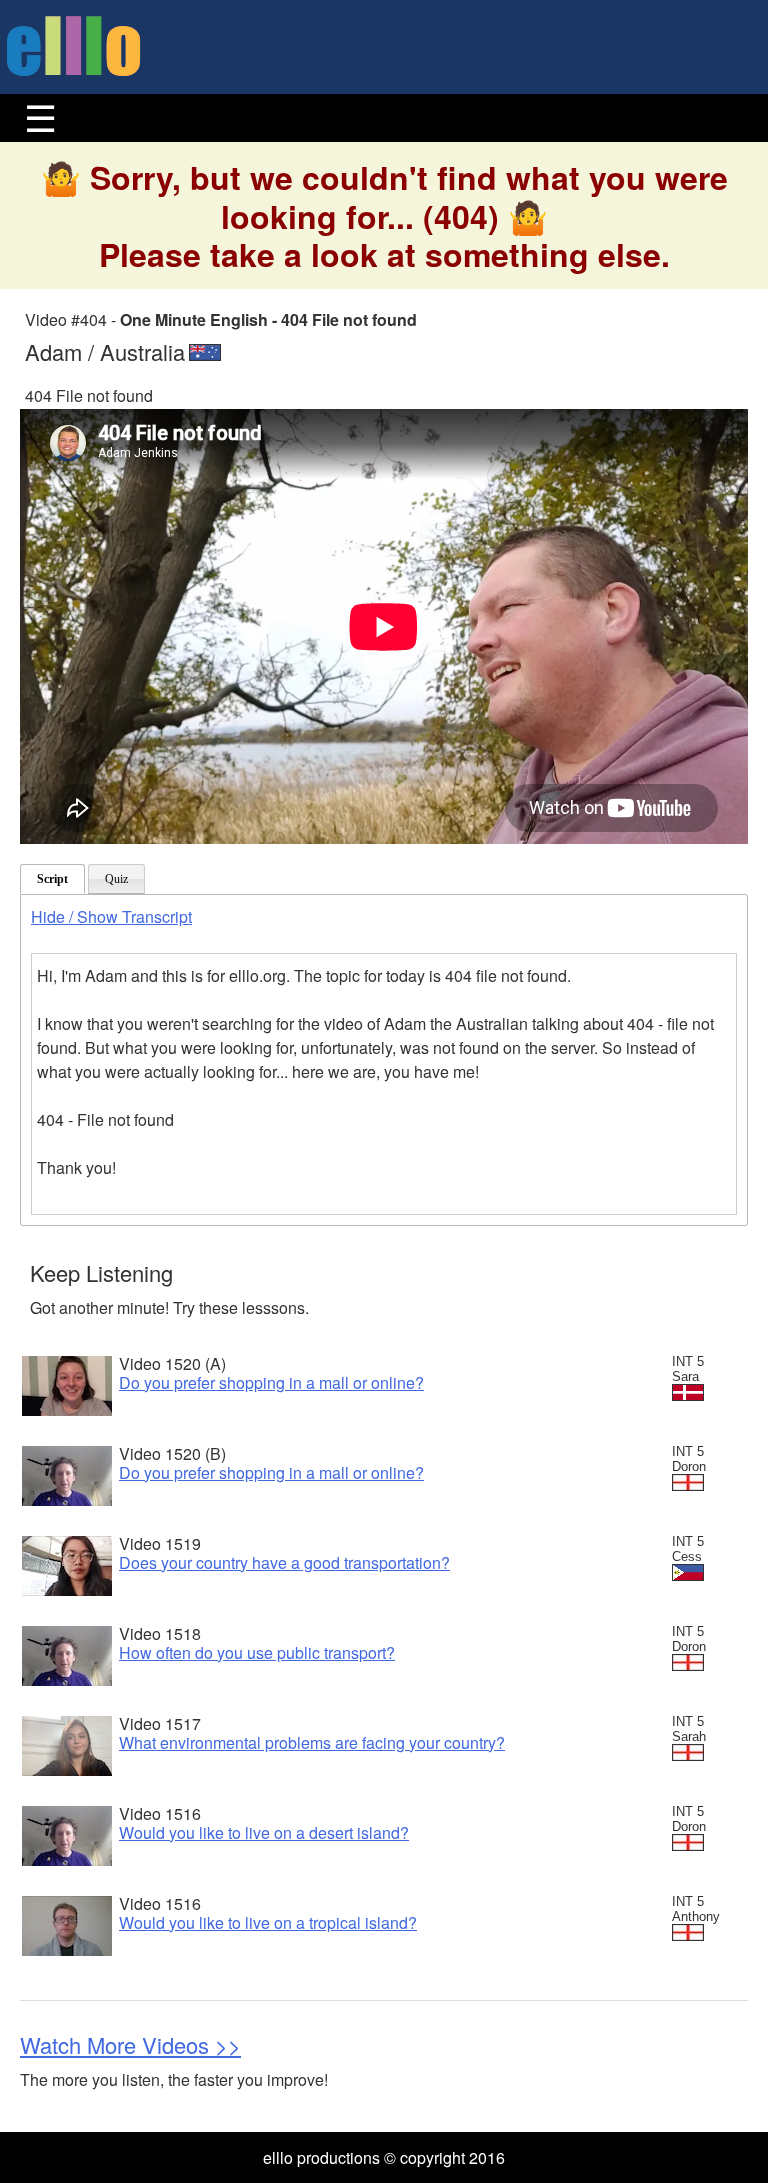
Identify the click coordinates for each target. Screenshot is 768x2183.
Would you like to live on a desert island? (264, 1832)
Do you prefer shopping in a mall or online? (271, 1382)
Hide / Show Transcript (111, 916)
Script (52, 879)
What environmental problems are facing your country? (312, 1742)
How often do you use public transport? (257, 1652)
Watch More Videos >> (130, 2044)
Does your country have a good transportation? (284, 1562)
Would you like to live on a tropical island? (268, 1922)
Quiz (116, 879)
